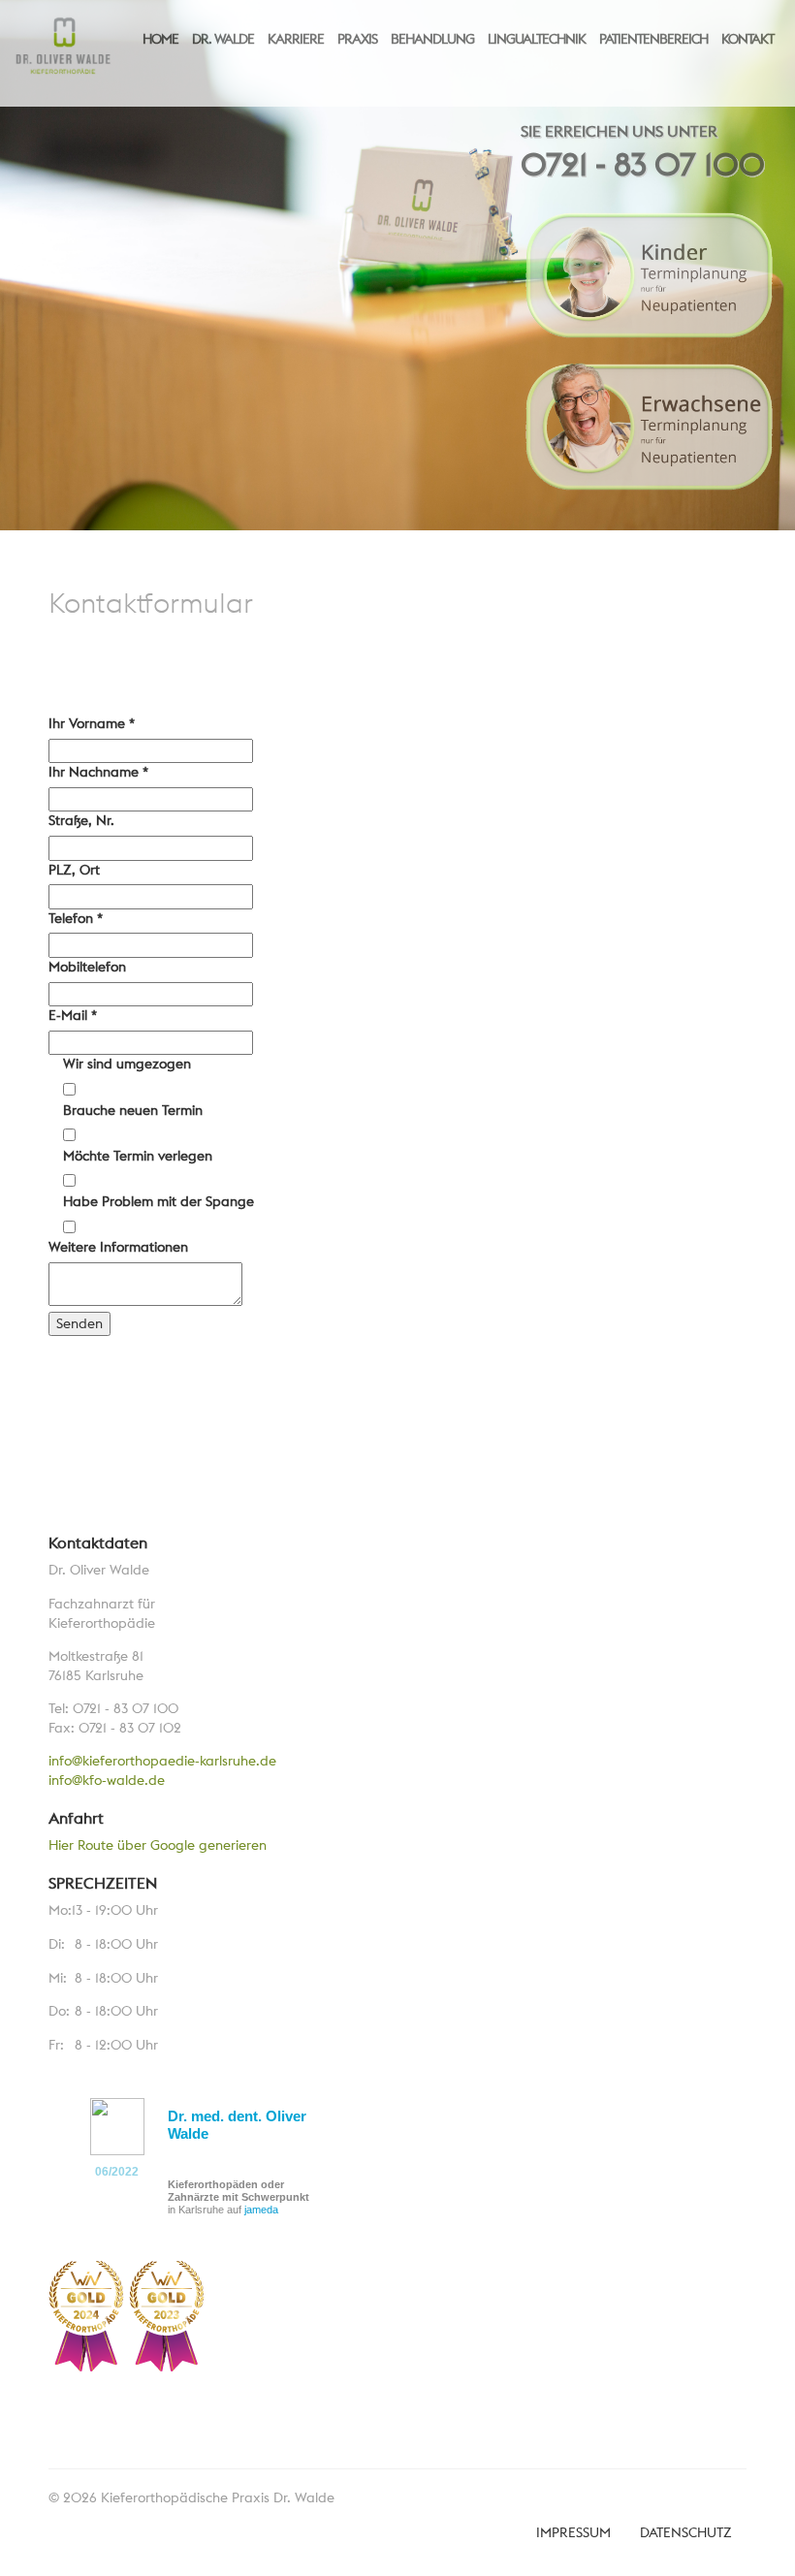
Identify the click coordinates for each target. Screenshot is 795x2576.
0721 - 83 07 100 (643, 164)
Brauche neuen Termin (133, 1110)
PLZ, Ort (74, 870)
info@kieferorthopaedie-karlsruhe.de (162, 1761)
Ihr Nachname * (98, 772)
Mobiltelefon (87, 967)
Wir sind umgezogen (127, 1064)
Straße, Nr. (81, 820)
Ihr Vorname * (92, 723)
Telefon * (76, 918)
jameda (261, 2210)
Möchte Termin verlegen (138, 1156)
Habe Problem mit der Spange (159, 1201)
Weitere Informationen (118, 1247)
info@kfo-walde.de (107, 1780)
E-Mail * (73, 1015)
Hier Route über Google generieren (158, 1845)
